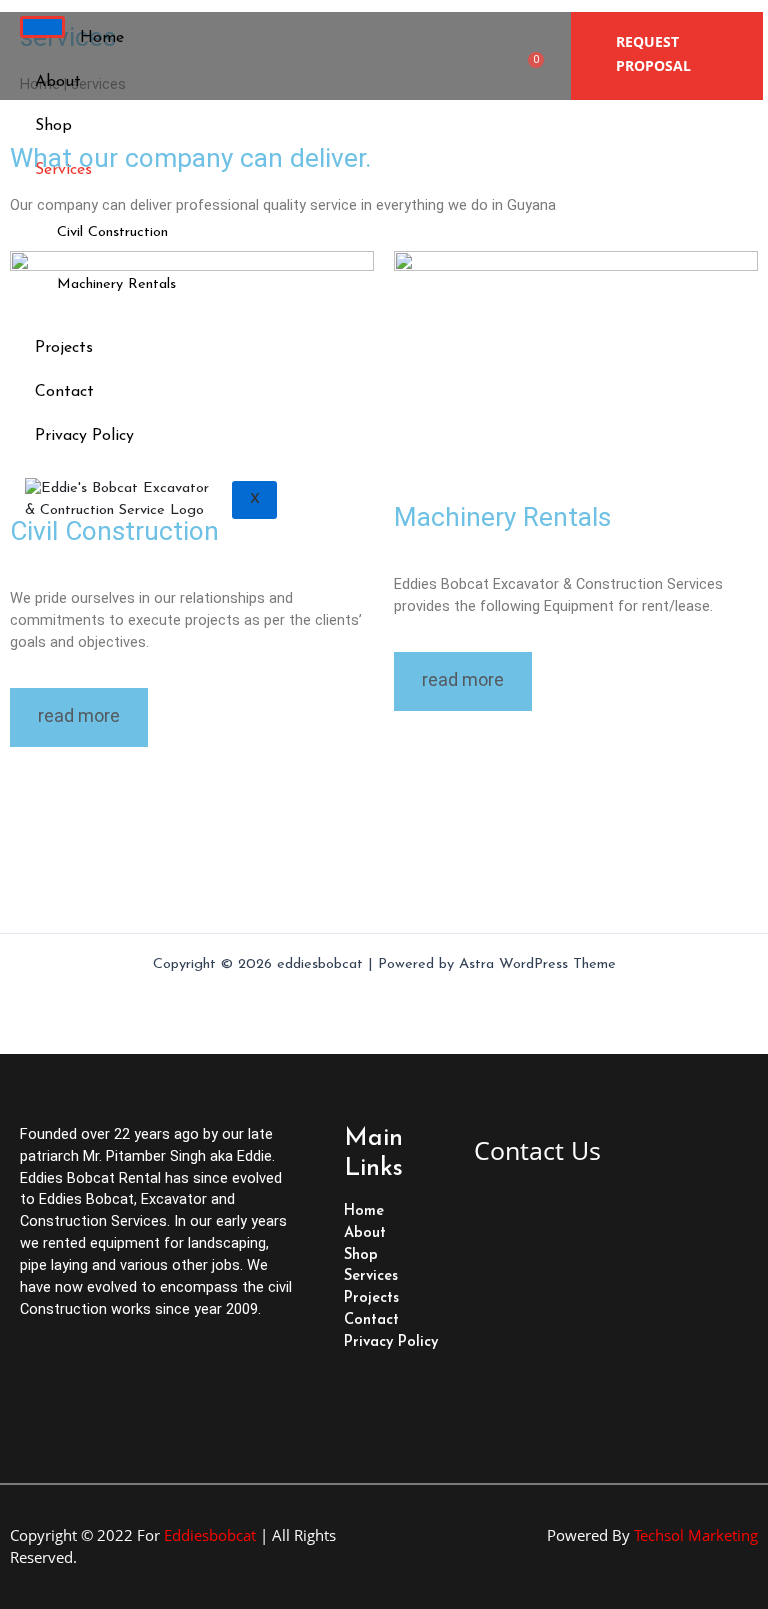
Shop (53, 126)
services (63, 170)
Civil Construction (112, 232)
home (102, 38)
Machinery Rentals (116, 284)
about (58, 82)
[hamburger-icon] (42, 27)
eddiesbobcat (210, 1535)
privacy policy (84, 436)
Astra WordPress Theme (537, 964)
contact (64, 392)
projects (64, 348)
